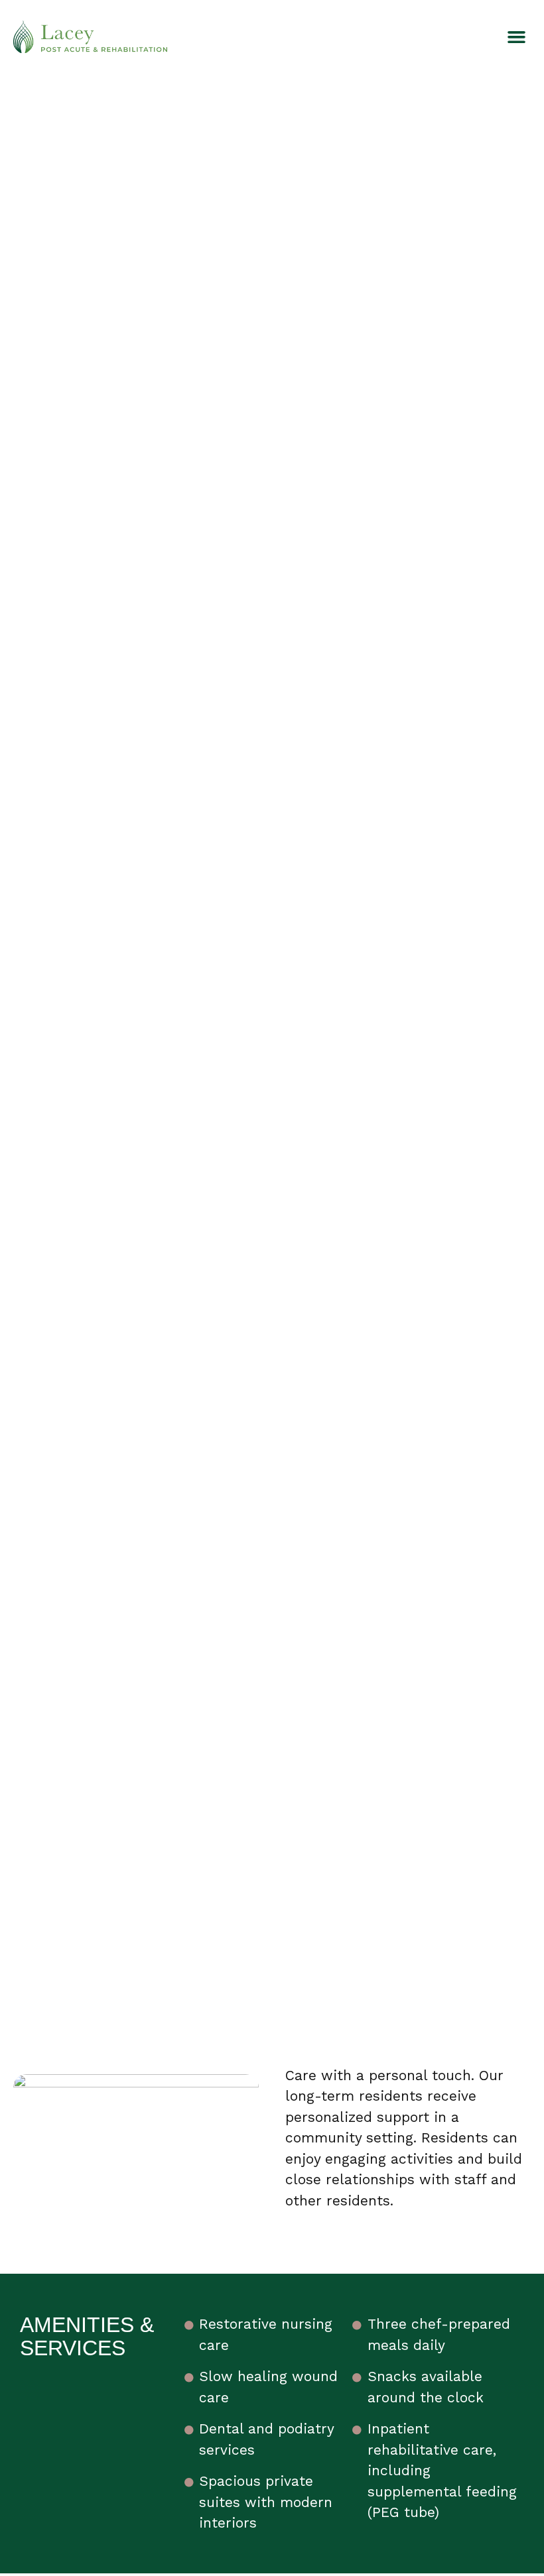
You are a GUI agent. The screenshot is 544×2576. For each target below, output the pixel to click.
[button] (517, 36)
